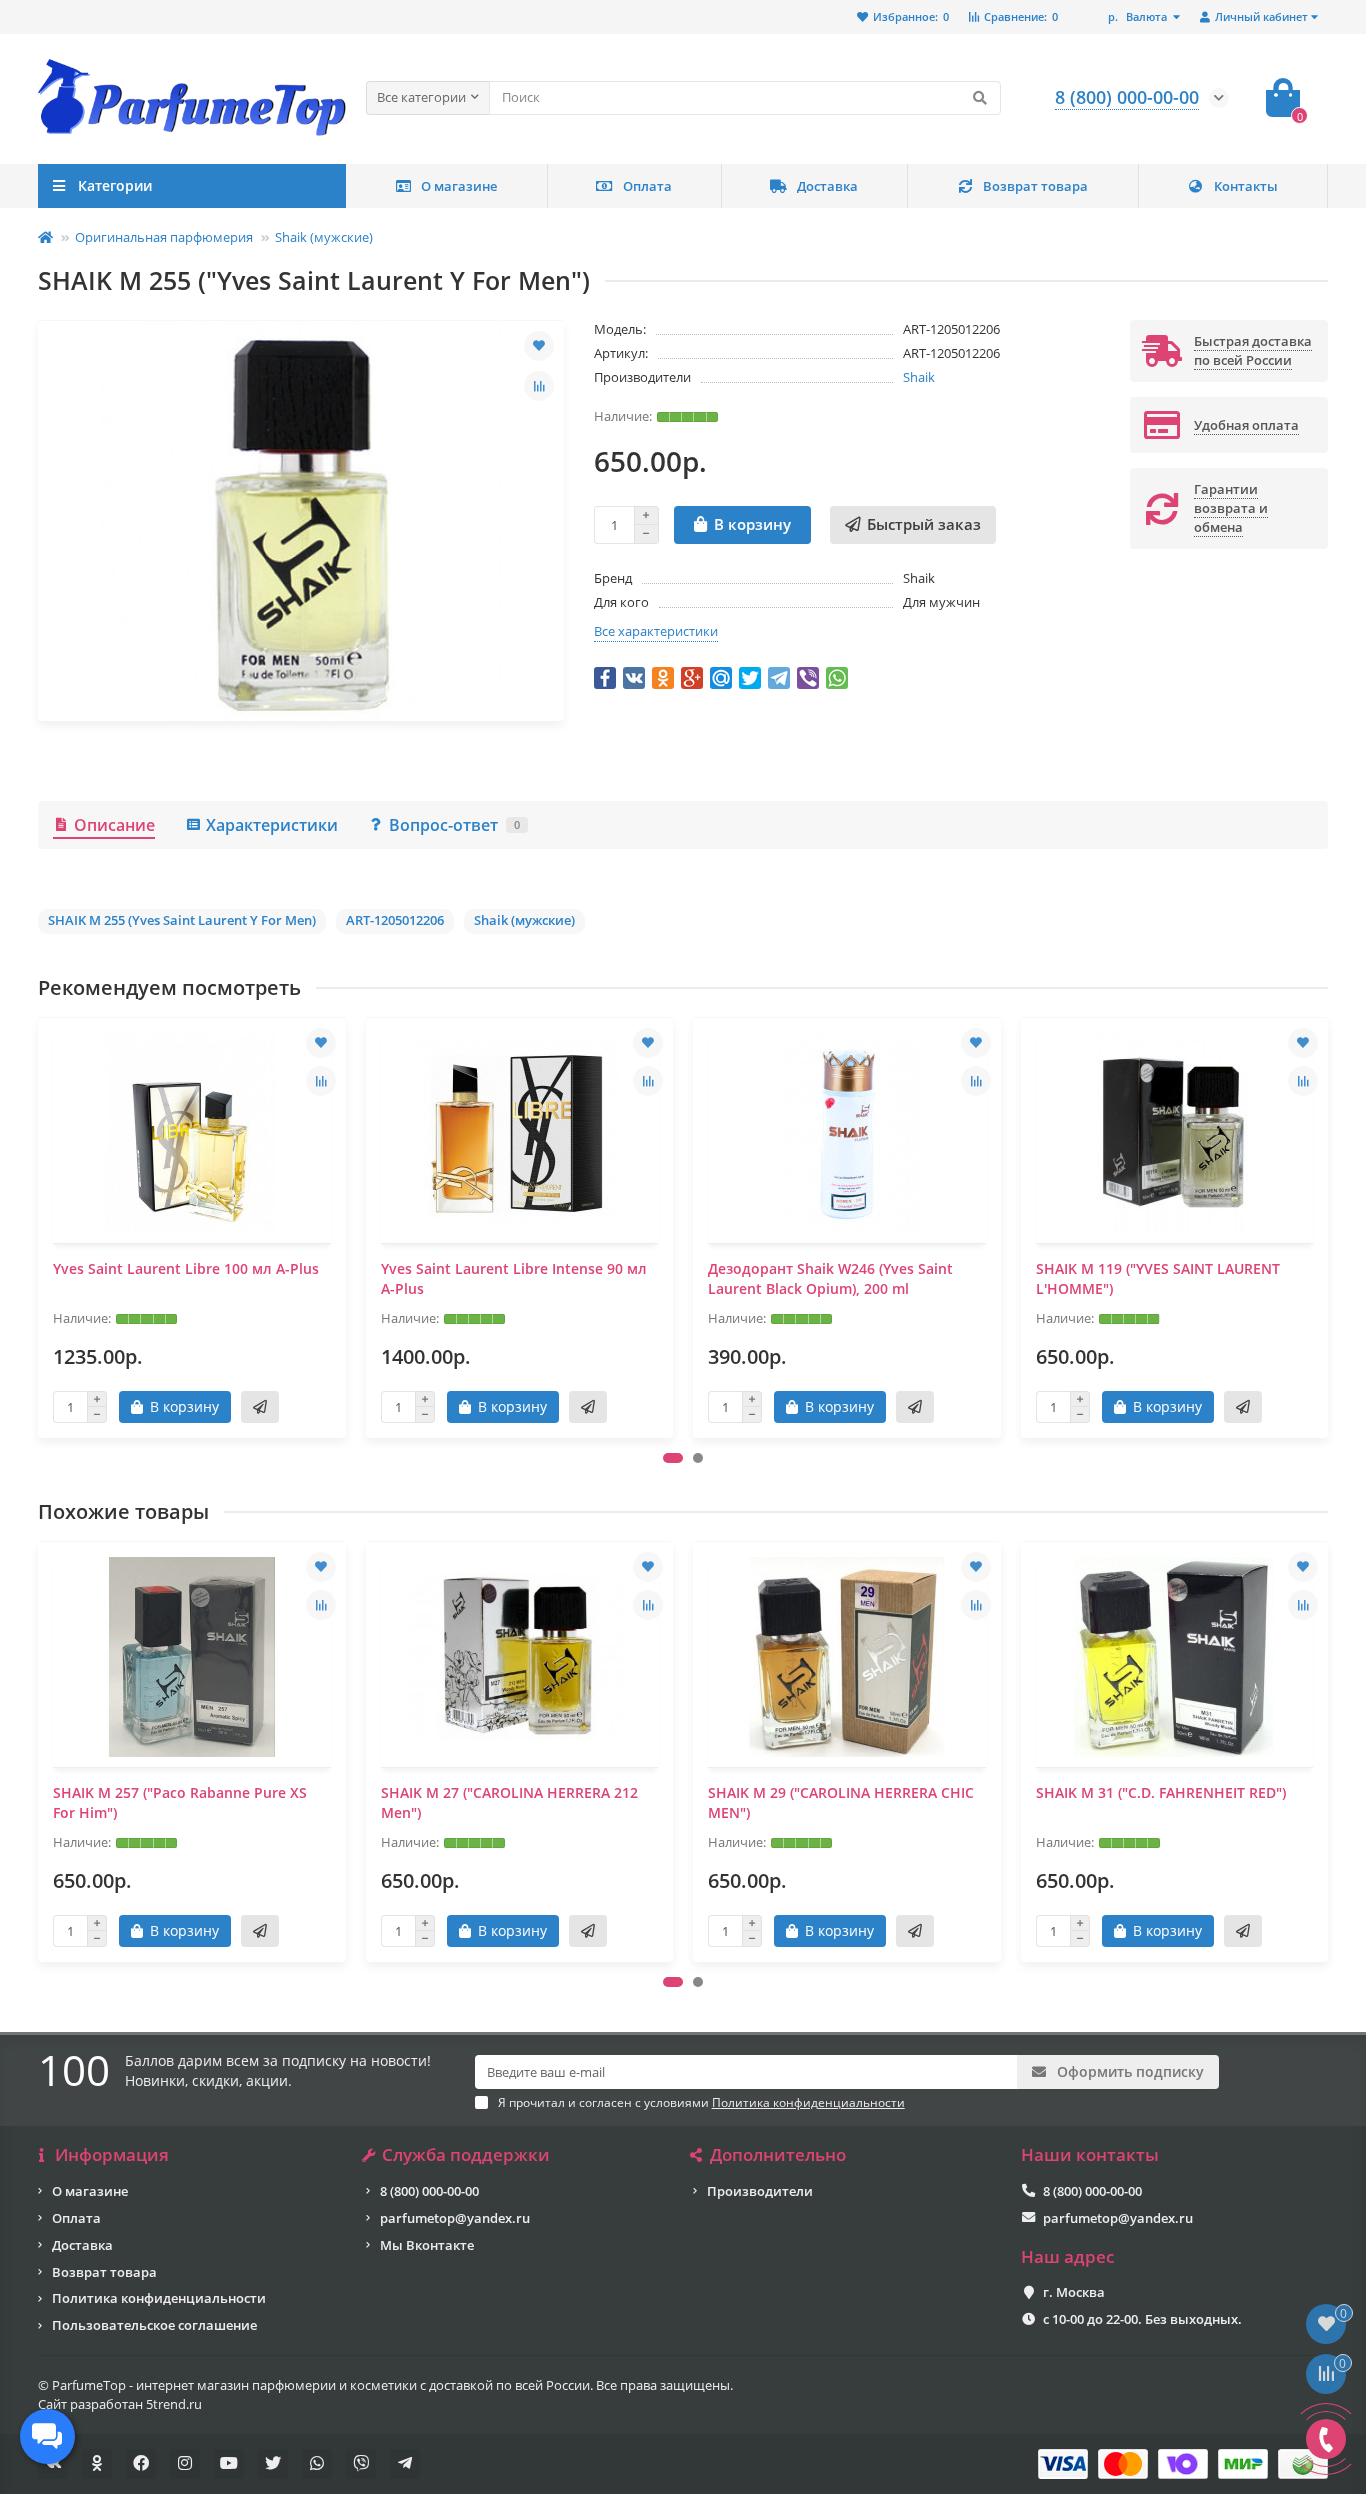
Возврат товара (1035, 186)
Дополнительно (778, 2155)
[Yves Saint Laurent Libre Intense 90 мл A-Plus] (520, 1133)
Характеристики (272, 825)
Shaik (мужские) (324, 237)
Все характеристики (656, 631)
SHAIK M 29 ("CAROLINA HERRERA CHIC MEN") (841, 1802)
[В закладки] (539, 346)
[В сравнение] (539, 386)
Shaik (919, 377)
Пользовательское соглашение (154, 2325)
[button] (673, 1458)
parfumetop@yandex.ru (455, 2218)
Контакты (1246, 186)
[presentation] (40, 1228)
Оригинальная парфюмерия (164, 237)
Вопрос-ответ (454, 825)
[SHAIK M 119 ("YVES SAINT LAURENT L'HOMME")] (1175, 1133)
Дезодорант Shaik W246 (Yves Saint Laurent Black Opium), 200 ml (830, 1278)
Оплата (647, 186)
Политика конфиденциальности (159, 2298)
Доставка (827, 186)
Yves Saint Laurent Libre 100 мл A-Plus (186, 1268)
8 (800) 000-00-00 (429, 2191)
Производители (760, 2191)
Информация (112, 2155)
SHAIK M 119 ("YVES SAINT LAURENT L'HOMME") (1158, 1278)
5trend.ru (174, 2404)
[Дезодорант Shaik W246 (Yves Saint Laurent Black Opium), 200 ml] (847, 1133)
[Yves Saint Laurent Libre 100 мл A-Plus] (192, 1133)
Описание (114, 825)
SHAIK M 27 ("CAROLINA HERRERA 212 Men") (509, 1802)
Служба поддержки (466, 2155)
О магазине (459, 186)
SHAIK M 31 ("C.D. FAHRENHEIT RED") (1161, 1792)
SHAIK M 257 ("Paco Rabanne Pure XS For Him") (180, 1802)
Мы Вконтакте (427, 2245)
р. (1137, 16)
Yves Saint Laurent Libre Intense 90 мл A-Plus (514, 1278)
